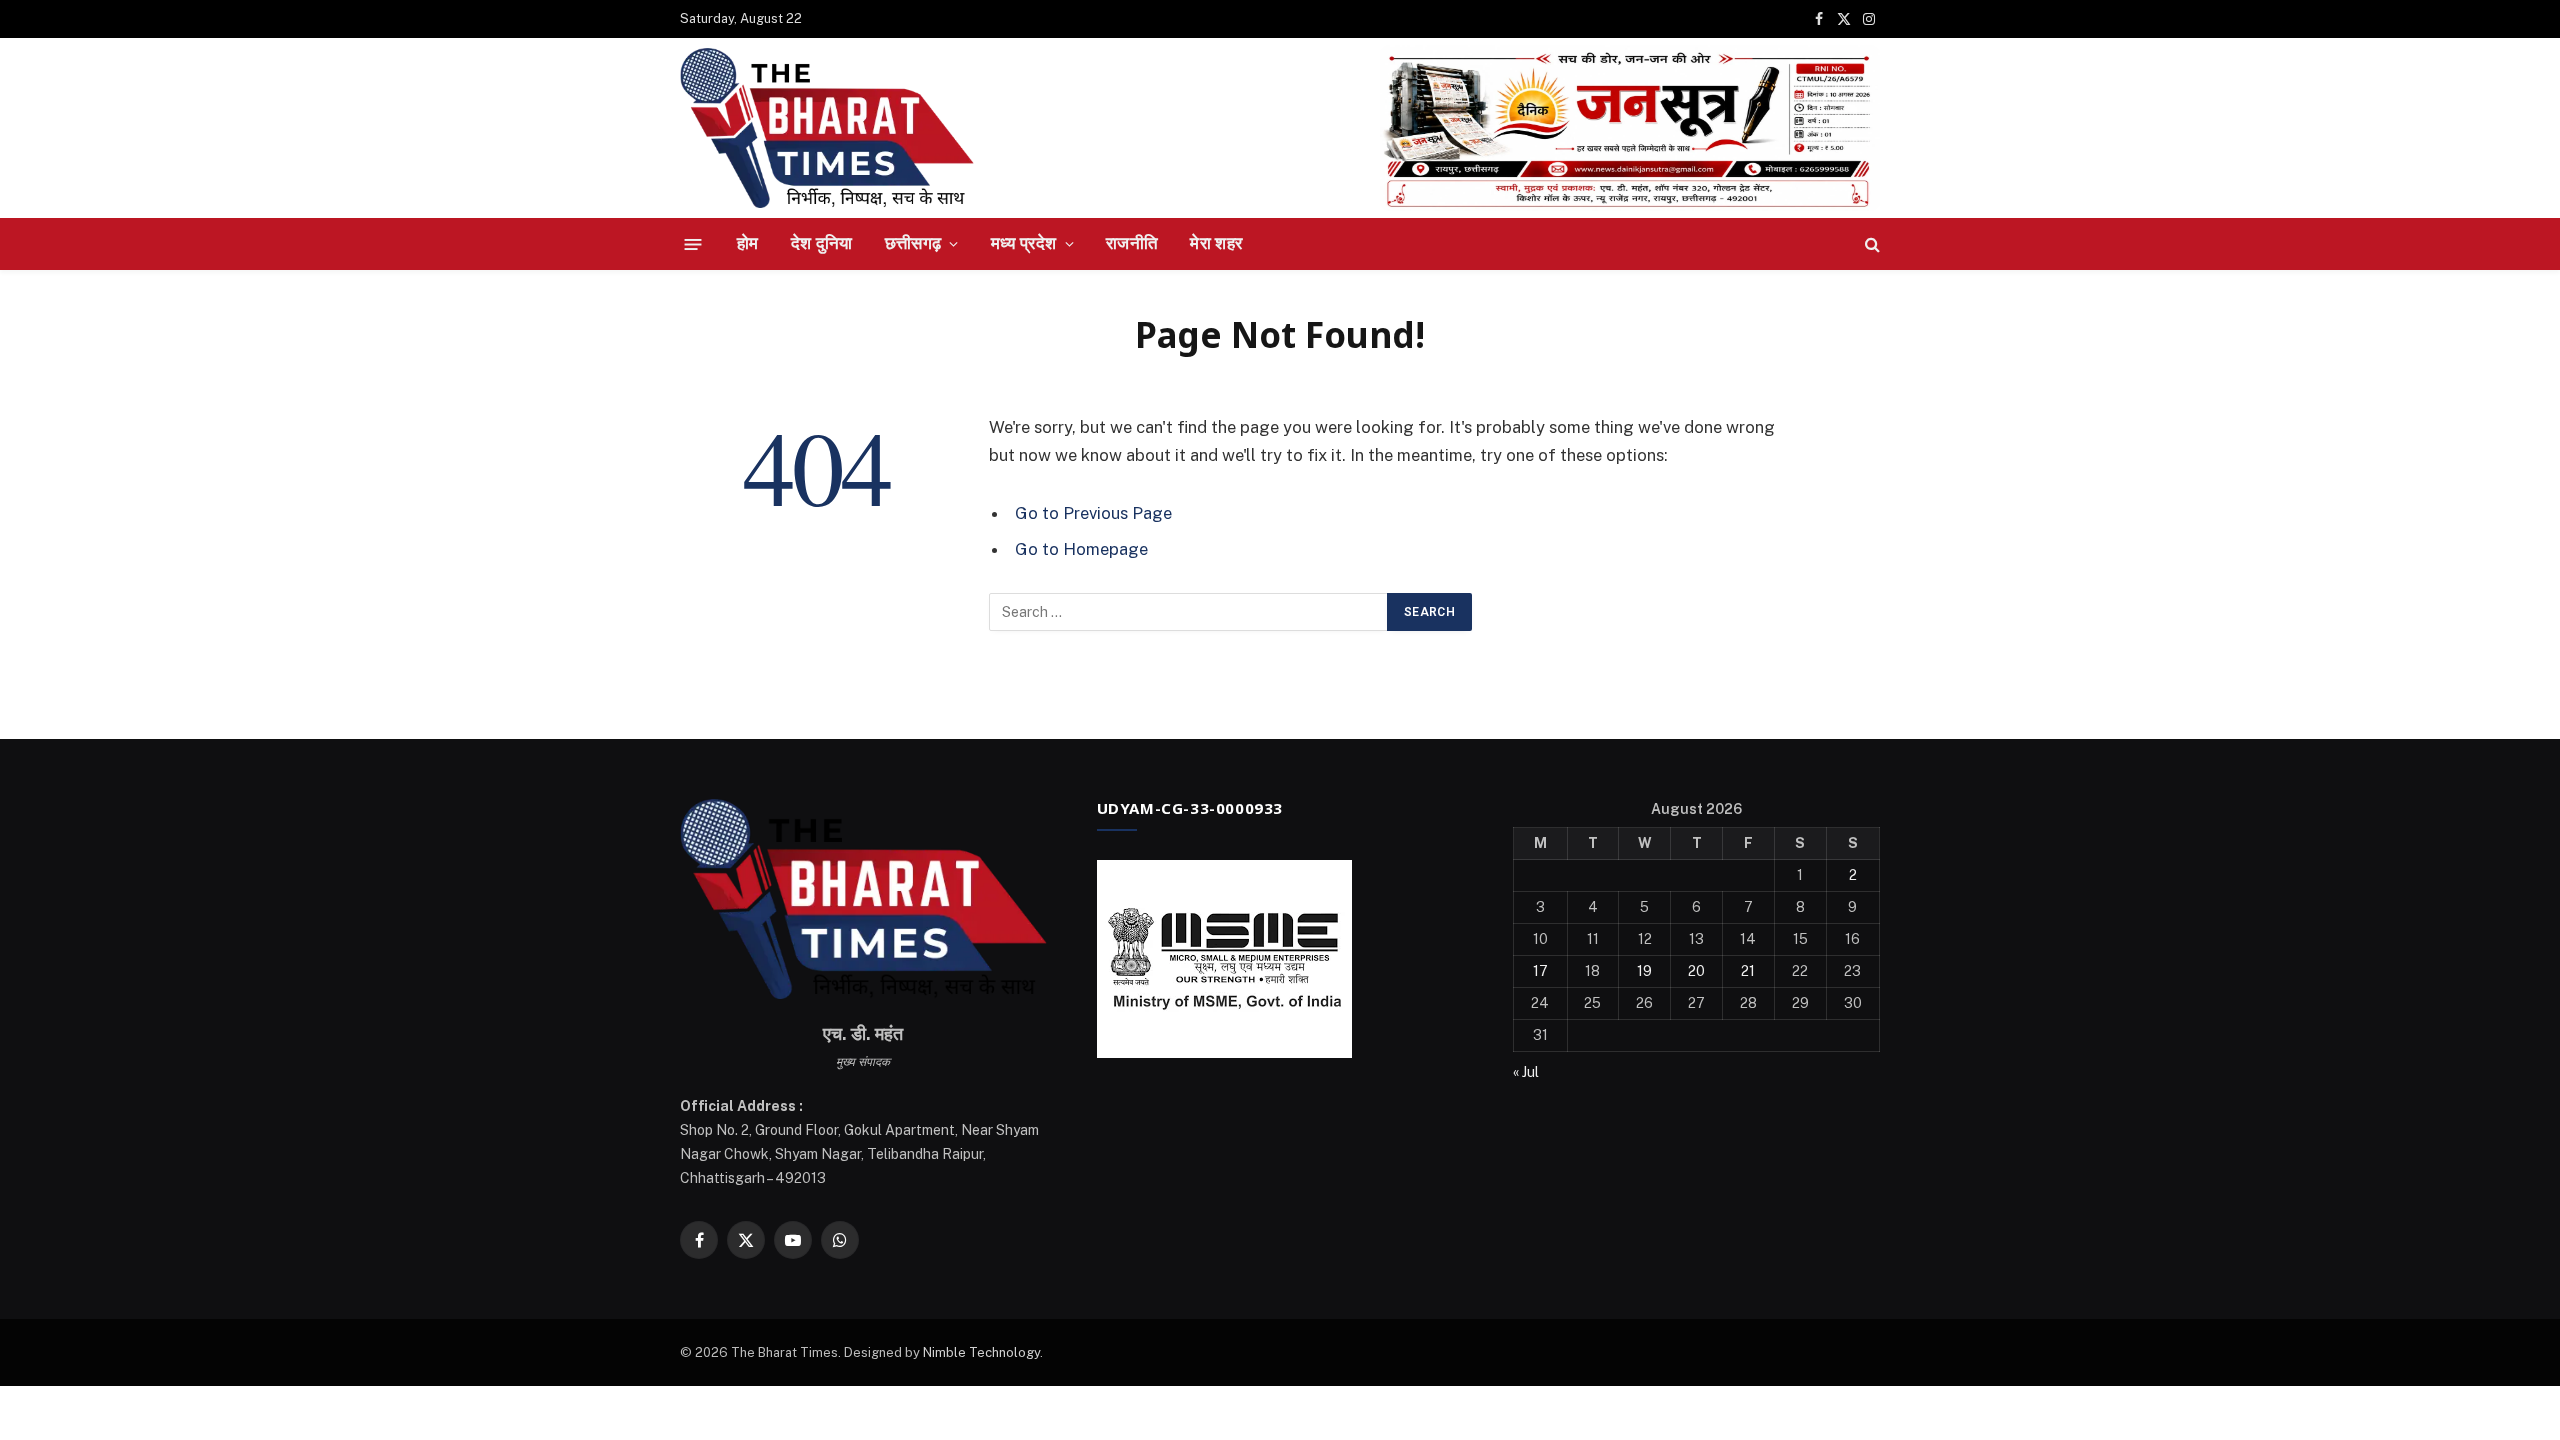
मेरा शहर (1216, 243)
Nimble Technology (981, 1352)
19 (1644, 971)
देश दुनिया (822, 243)
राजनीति (1132, 243)
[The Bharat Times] (827, 128)
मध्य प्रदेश (1024, 243)
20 (1696, 971)
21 (1748, 971)
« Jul (1526, 1072)
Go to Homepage (1081, 549)
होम (748, 243)
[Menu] (693, 243)
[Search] (1870, 244)
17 (1540, 971)
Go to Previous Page (1093, 513)
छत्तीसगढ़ (913, 243)
